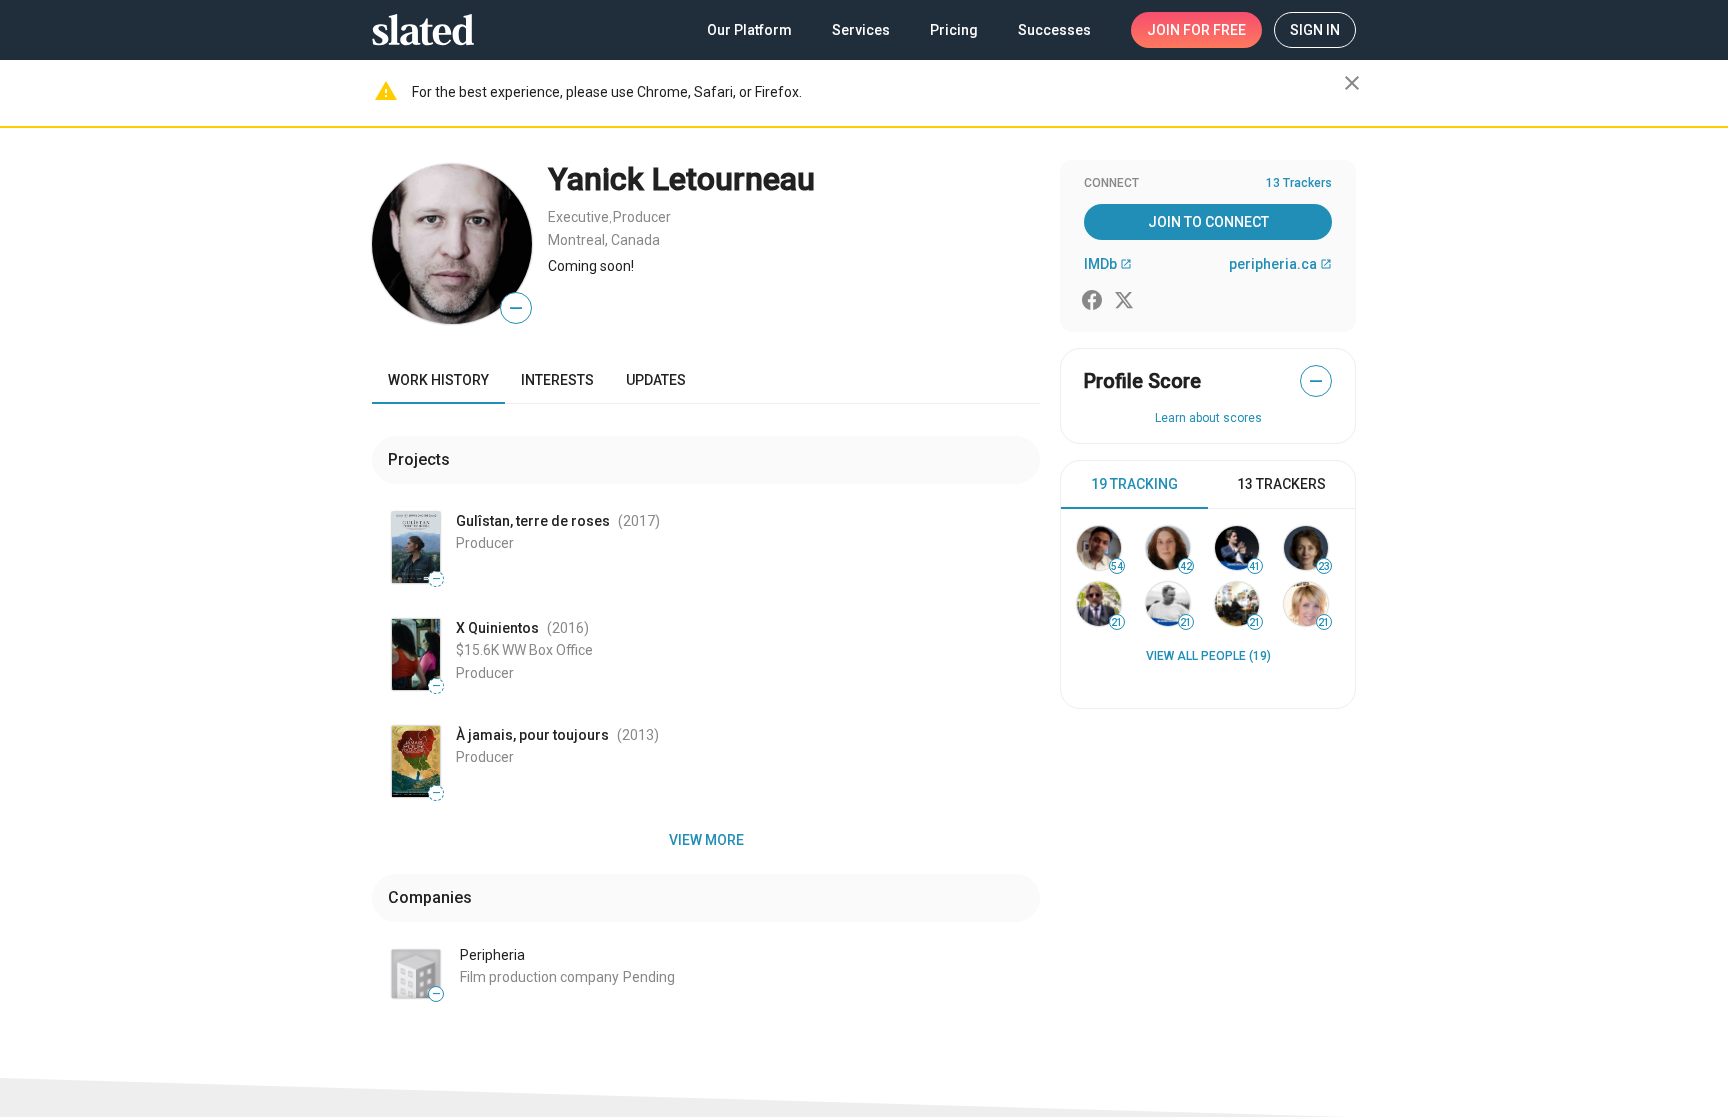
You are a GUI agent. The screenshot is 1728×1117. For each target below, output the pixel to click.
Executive (578, 217)
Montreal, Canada (604, 240)
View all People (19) (1208, 656)
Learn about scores (1208, 418)
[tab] (1134, 485)
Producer (642, 217)
